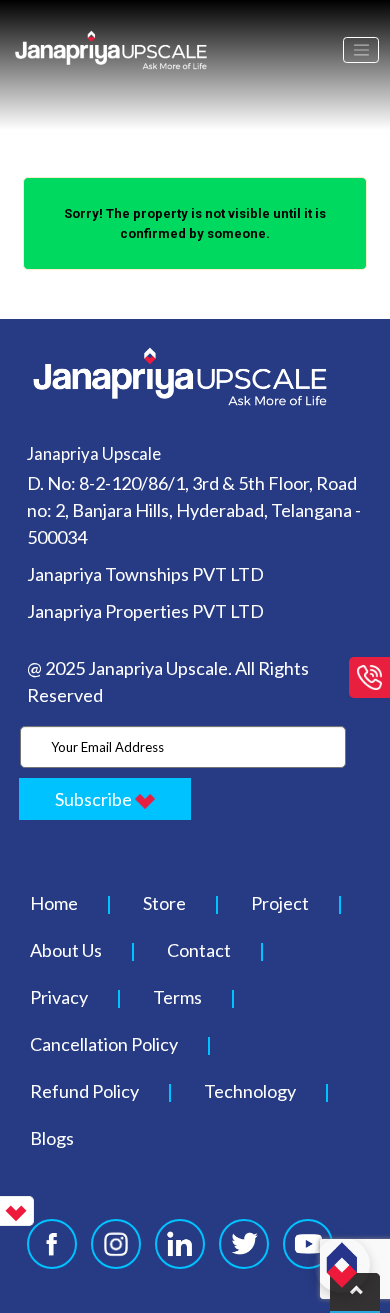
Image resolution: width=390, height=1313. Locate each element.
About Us (66, 950)
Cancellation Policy (104, 1044)
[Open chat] (342, 1265)
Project (280, 903)
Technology (250, 1091)
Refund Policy (84, 1091)
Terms (177, 997)
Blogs (52, 1138)
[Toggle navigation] (361, 50)
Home (54, 903)
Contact (199, 950)
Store (164, 903)
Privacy (59, 997)
